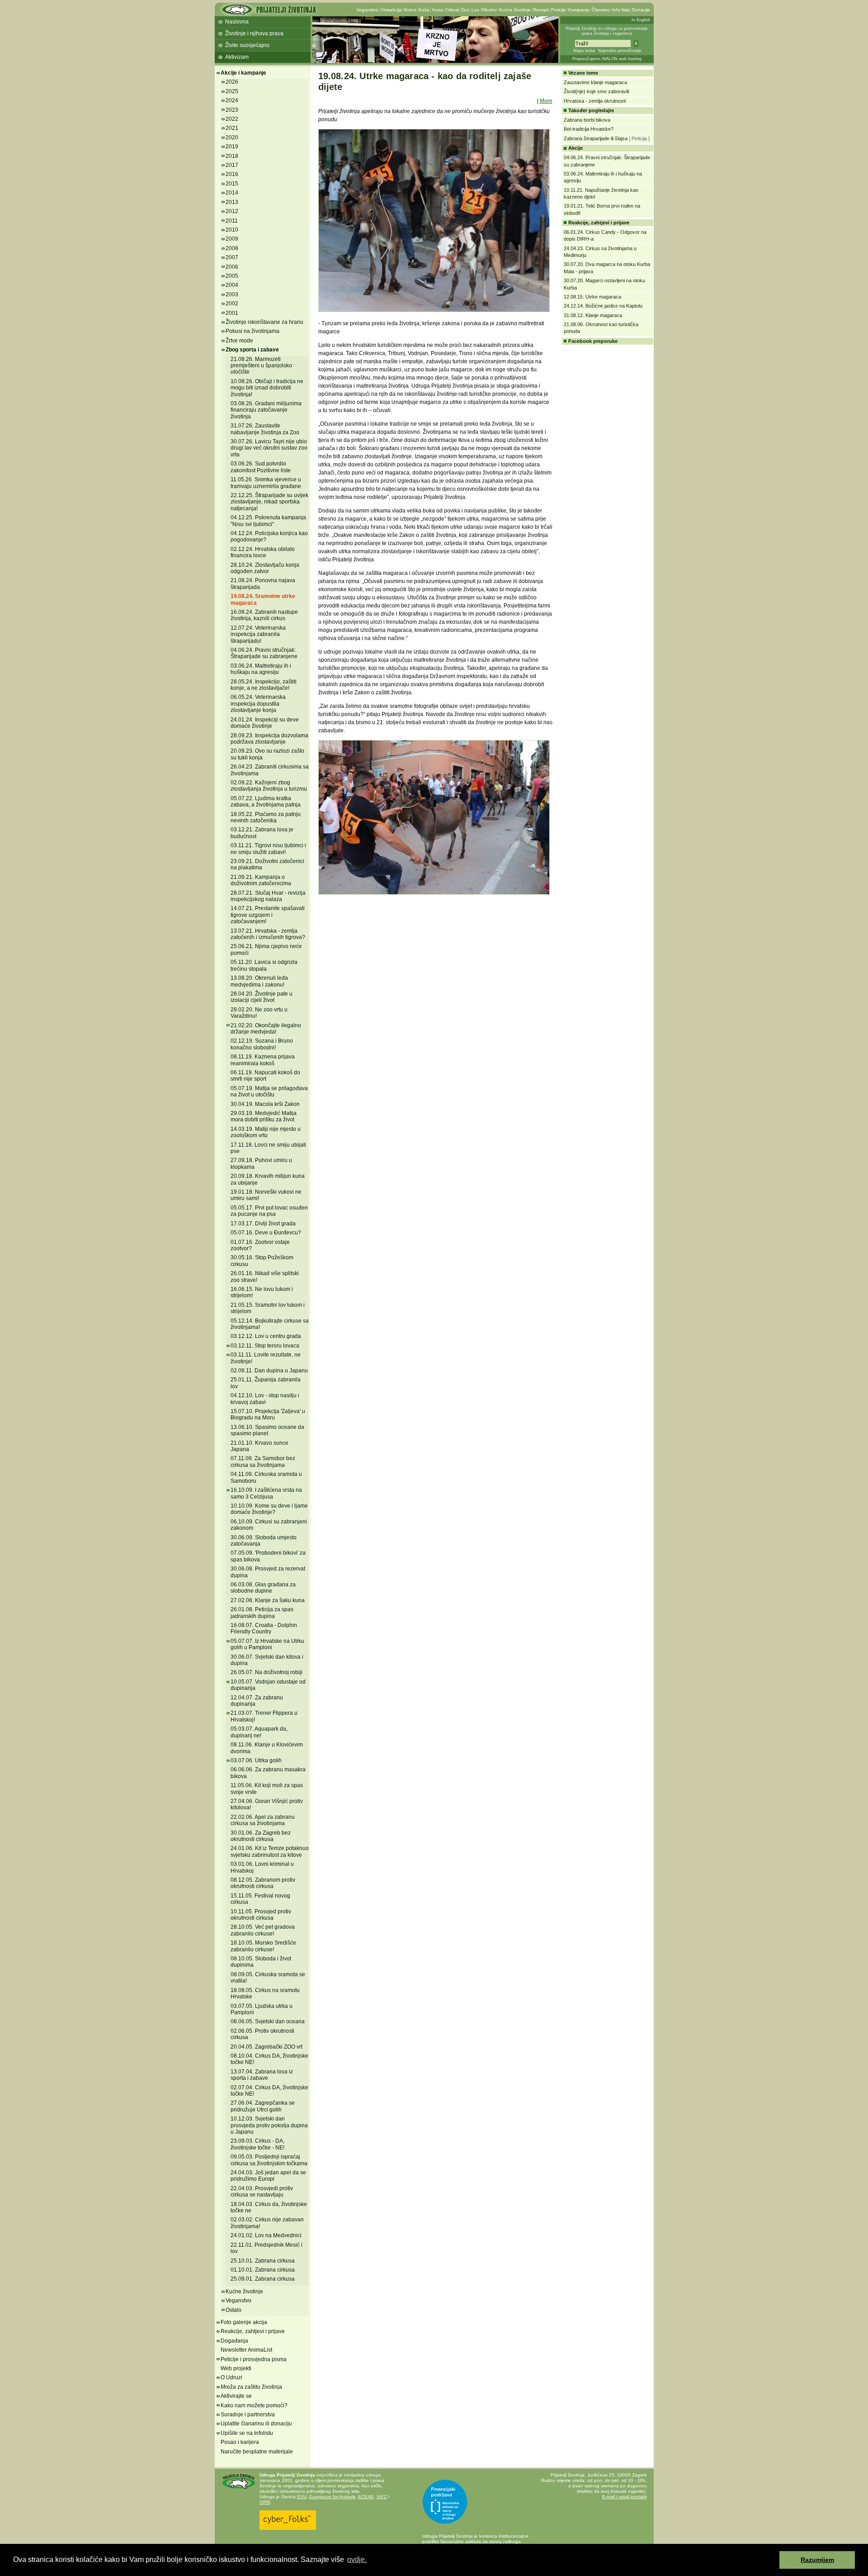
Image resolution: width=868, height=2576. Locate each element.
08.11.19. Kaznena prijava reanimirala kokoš (263, 1060)
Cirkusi (452, 10)
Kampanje (579, 10)
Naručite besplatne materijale (257, 2452)
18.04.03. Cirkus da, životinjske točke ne (269, 2207)
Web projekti (236, 2368)
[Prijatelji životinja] (269, 12)
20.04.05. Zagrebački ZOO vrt (267, 2047)
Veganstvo (367, 10)
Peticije (559, 10)
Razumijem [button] (817, 2560)
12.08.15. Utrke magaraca (592, 297)
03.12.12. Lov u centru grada (266, 1336)
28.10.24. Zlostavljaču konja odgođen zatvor (265, 568)
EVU (302, 2497)
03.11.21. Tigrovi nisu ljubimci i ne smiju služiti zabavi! (268, 849)
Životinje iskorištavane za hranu (264, 322)
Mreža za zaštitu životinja (251, 2387)
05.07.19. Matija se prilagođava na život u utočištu (269, 1091)
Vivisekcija (391, 10)
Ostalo (234, 2310)
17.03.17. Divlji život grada (263, 1224)
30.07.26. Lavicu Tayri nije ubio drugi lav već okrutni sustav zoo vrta (269, 448)
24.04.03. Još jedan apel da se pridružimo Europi (268, 2176)
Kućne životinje (515, 10)
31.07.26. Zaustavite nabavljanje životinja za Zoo (265, 429)
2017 (232, 165)
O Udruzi (231, 2377)
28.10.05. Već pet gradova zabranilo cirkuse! (263, 1930)
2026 (232, 82)
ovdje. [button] (357, 2559)
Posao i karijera (240, 2442)
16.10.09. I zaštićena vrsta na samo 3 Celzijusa (266, 1493)
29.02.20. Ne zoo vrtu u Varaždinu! (259, 1013)
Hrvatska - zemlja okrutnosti (595, 101)
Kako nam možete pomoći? (254, 2405)
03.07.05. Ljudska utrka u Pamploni (262, 2009)
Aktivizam (237, 57)
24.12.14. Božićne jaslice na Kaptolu (603, 306)
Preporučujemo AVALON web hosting (607, 59)
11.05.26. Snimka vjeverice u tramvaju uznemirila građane (266, 483)
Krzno (410, 10)
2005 (232, 276)
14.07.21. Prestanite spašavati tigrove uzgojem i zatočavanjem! (268, 915)
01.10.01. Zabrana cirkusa (263, 2270)
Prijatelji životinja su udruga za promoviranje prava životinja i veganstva (607, 31)
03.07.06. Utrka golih (256, 1760)
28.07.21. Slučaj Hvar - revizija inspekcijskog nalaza (268, 896)
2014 (232, 193)
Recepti (541, 10)
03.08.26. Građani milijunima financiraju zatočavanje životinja (266, 410)
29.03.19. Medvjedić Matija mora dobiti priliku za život (264, 1116)
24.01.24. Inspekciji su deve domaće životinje (265, 723)
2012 (232, 211)
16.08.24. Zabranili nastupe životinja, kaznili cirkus (264, 615)
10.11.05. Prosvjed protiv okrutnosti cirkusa (261, 1915)
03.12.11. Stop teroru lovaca (265, 1346)
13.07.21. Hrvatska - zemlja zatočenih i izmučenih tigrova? (268, 934)
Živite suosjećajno (247, 45)
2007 (232, 257)
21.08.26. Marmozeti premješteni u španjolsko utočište (261, 366)
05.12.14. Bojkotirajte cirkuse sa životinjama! (270, 1324)
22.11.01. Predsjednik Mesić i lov (267, 2248)
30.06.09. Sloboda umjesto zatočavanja (264, 1541)
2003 (232, 294)
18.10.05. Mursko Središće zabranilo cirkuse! (263, 1946)
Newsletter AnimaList (246, 2350)
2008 (232, 248)
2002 (232, 304)
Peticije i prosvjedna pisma (254, 2359)
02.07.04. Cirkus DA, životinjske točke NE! (269, 2091)
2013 (232, 202)
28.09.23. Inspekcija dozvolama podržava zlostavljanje (269, 739)
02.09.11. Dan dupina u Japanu (269, 1371)
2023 (232, 110)
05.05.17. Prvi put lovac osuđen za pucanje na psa (269, 1211)
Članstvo (601, 10)
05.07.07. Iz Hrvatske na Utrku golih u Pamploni (267, 1644)
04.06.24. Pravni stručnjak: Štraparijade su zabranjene (264, 653)
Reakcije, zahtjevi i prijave (253, 2331)
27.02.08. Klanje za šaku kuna (268, 1600)
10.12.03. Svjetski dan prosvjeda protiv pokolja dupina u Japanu (269, 2125)
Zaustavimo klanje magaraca (595, 82)
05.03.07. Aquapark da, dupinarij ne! (259, 1732)
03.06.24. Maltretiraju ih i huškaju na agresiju (261, 669)
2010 (232, 230)
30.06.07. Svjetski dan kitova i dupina (267, 1660)
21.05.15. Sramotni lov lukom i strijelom (268, 1308)
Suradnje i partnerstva (248, 2415)
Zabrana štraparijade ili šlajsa (596, 138)
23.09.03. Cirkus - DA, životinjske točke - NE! (257, 2144)
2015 (232, 184)
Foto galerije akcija (244, 2322)
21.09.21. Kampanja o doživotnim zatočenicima (261, 880)
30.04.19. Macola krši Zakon (265, 1104)
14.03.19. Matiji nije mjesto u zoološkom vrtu (266, 1132)
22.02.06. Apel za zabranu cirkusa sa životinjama (263, 1820)
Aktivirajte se (236, 2396)
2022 (232, 119)
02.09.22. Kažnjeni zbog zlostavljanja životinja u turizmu (269, 786)
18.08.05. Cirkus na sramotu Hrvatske (265, 1993)
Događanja (234, 2341)
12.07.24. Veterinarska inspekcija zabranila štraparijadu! (258, 634)
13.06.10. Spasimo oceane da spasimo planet (267, 1430)
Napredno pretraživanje (620, 51)
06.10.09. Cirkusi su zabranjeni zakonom (269, 1525)
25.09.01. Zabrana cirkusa (263, 2279)
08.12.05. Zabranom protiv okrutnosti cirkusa (263, 1883)
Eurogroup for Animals (332, 2497)
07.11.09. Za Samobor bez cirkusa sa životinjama (263, 1461)
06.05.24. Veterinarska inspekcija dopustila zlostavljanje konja (258, 704)
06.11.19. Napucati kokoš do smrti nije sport (265, 1076)
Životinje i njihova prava (254, 33)
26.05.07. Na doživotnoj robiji (267, 1672)
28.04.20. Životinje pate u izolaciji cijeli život (262, 997)
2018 (232, 156)
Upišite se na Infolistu (247, 2433)
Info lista (621, 10)
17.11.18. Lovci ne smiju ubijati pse (268, 1148)
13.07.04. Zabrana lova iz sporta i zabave (262, 2075)
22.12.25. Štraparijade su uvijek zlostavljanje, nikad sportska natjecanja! (269, 502)
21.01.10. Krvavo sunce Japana (259, 1446)
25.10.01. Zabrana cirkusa (263, 2261)
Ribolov (489, 10)
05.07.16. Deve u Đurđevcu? (266, 1233)
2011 (232, 221)
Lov (475, 10)
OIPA (265, 2502)
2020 (232, 138)
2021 (232, 128)
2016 (232, 174)
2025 (232, 91)
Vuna (437, 10)
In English (641, 20)
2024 (232, 100)
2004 (232, 285)
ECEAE (366, 2497)
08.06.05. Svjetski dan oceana (268, 2021)
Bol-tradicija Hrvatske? (589, 129)
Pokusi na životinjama (252, 331)
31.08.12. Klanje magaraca (593, 315)
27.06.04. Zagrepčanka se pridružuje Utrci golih (263, 2106)
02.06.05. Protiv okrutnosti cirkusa (262, 2034)
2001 (232, 313)
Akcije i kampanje (243, 73)
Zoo (465, 10)
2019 (232, 147)
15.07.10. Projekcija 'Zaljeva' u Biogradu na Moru (268, 1414)
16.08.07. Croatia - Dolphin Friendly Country (264, 1628)
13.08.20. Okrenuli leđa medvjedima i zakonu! (259, 981)
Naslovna (237, 22)
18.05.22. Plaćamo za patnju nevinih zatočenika (266, 817)
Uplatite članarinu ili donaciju (256, 2424)
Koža (424, 10)
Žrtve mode (239, 341)
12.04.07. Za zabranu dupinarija (257, 1701)
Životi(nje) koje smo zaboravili (596, 91)
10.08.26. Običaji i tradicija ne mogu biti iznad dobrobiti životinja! (267, 388)
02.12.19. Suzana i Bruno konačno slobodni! (262, 1044)
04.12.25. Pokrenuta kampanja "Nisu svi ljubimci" (268, 521)
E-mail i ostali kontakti (625, 2497)
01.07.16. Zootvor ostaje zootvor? (260, 1245)
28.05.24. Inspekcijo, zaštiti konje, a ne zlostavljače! (264, 685)
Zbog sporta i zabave (252, 350)
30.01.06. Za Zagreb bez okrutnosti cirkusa (261, 1836)
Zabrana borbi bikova (587, 120)
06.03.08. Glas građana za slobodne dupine (263, 1588)
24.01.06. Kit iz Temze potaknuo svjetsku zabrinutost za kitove (270, 1851)
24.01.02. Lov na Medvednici (266, 2235)
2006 (232, 267)
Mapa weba (584, 51)
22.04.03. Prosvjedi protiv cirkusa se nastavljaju (262, 2192)
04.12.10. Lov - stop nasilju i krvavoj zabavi (265, 1399)
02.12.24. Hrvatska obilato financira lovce (263, 552)
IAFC (382, 2497)
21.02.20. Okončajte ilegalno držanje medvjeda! (266, 1029)
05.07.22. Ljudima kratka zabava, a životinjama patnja (266, 802)
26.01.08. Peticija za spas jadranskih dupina (262, 1613)
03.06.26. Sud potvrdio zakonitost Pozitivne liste (261, 467)
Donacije (641, 10)
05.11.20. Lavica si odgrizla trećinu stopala (264, 965)
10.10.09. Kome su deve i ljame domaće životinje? (269, 1509)
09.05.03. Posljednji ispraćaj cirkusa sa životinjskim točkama (269, 2160)
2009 (232, 239)
